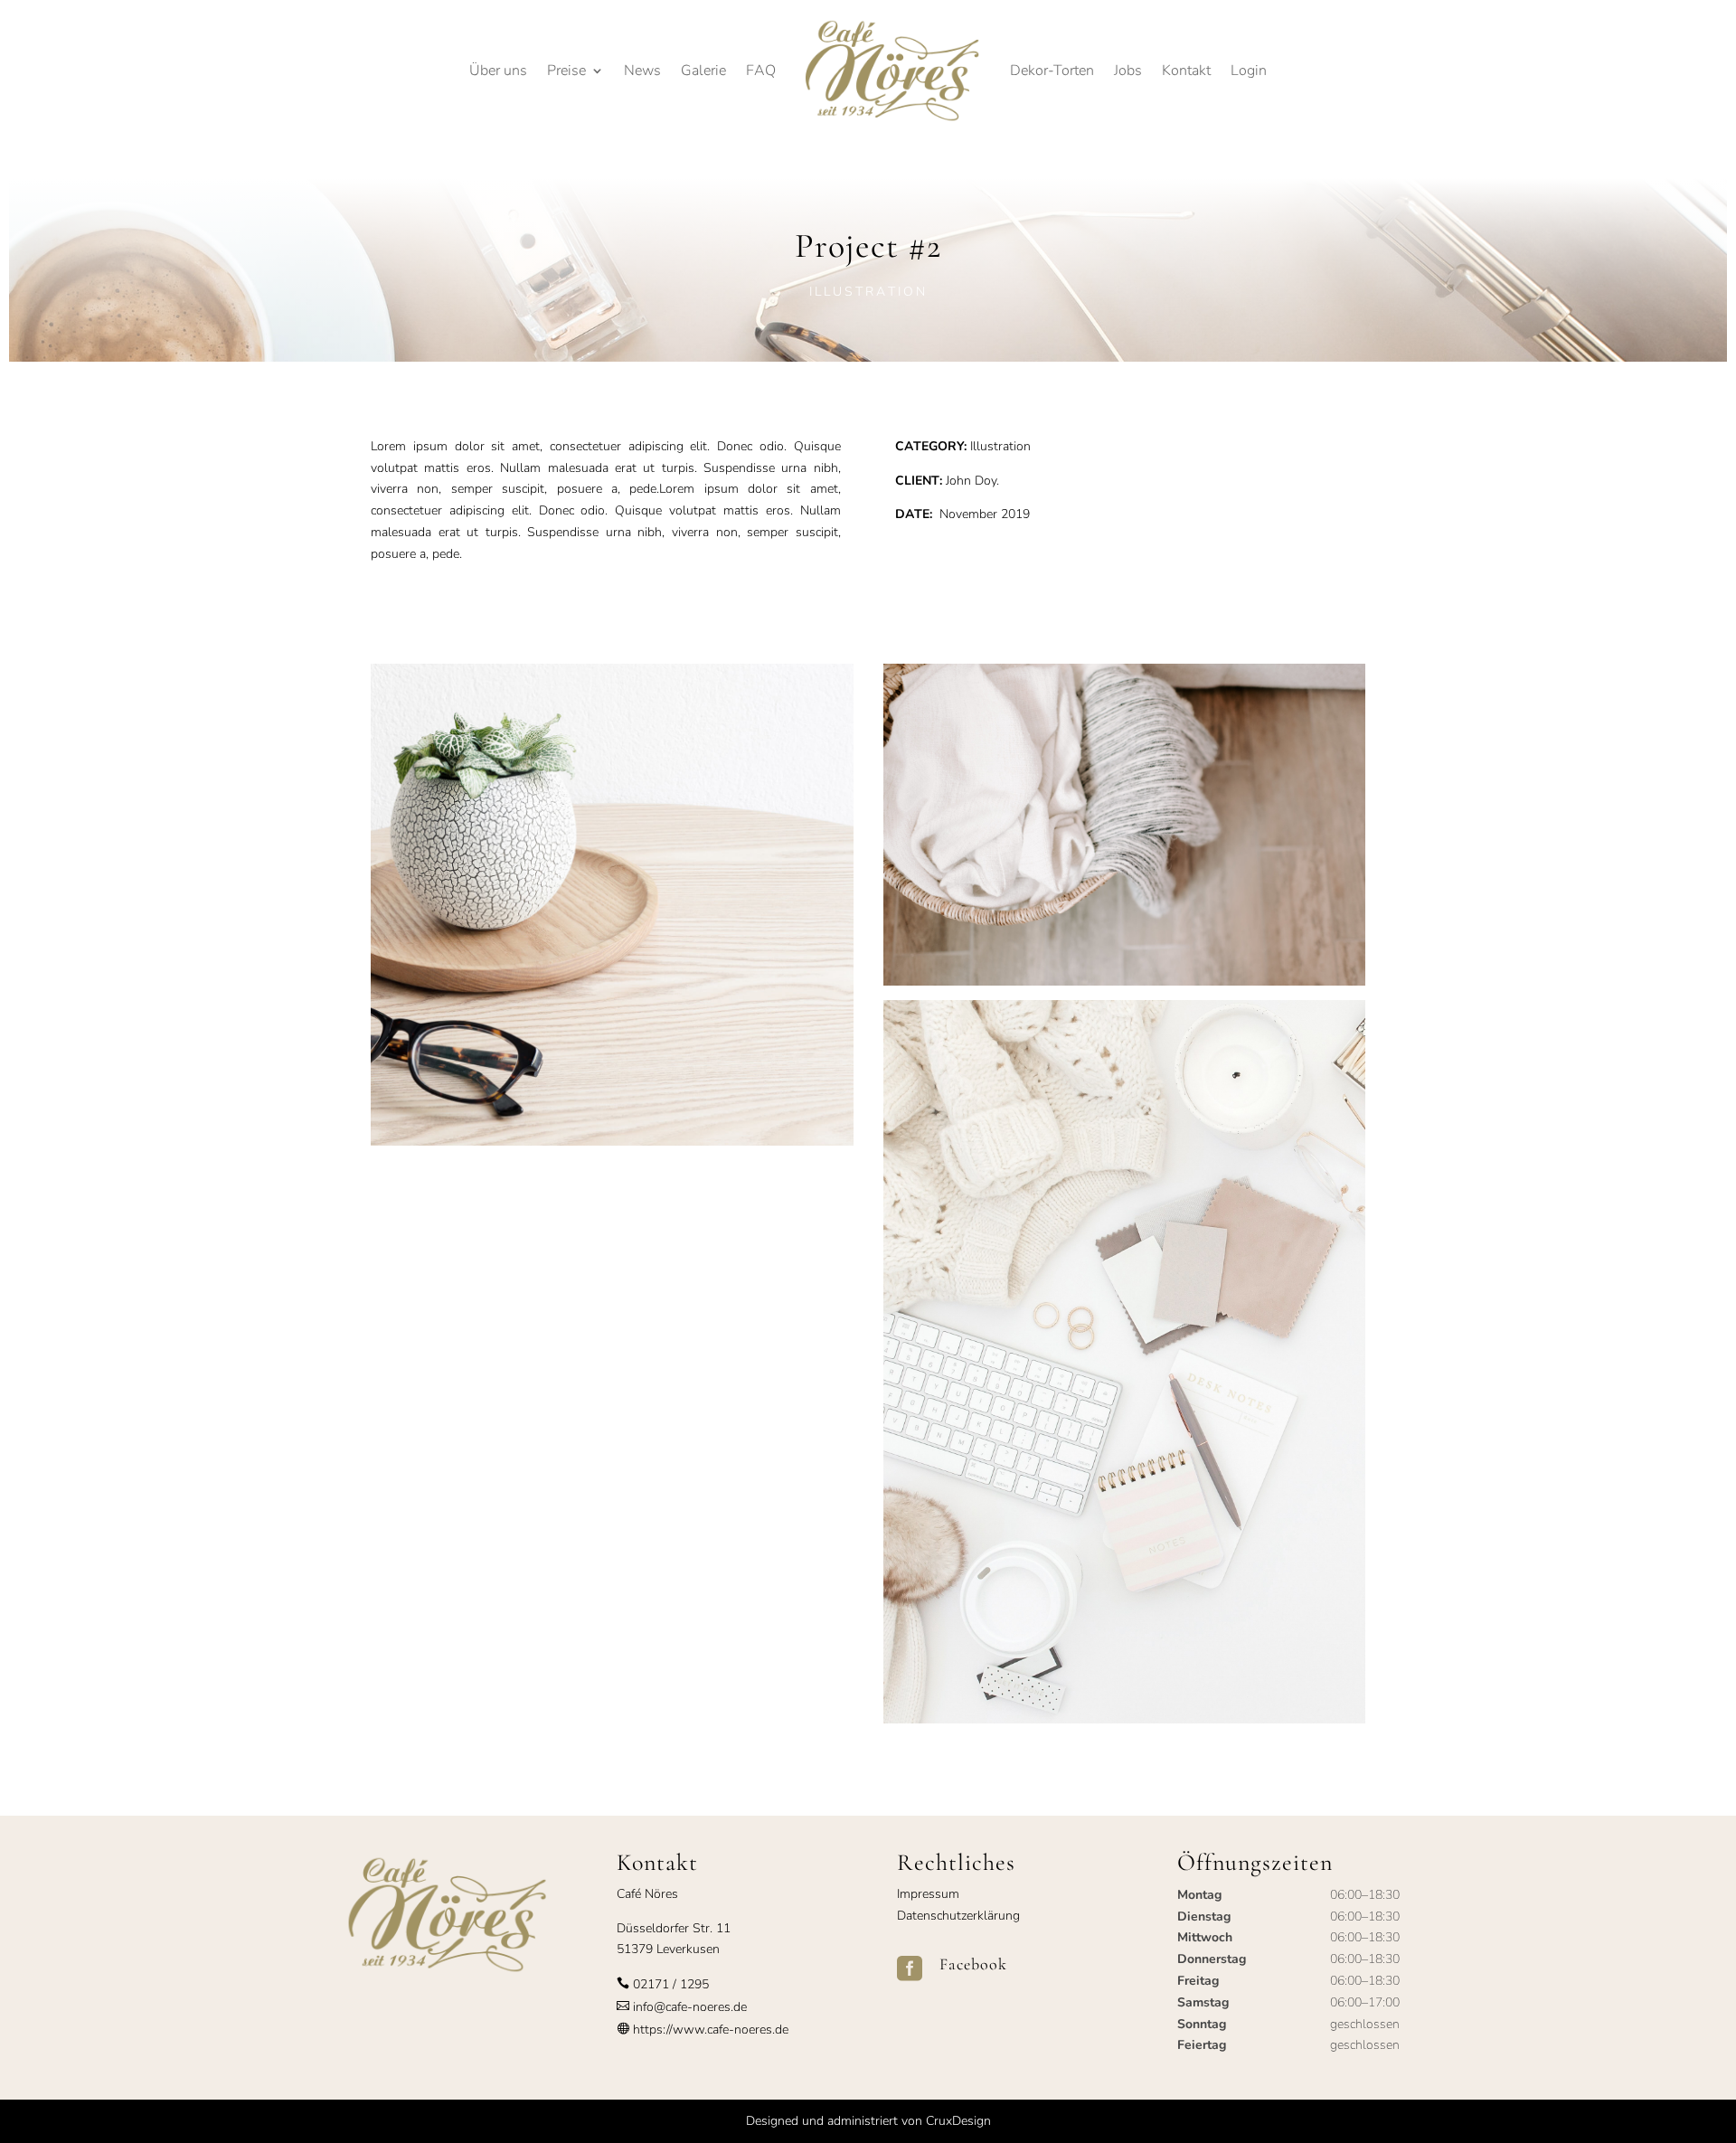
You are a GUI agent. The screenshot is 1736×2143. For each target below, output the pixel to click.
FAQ (761, 71)
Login (1249, 71)
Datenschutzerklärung (958, 1916)
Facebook (973, 1964)
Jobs (1128, 71)
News (642, 71)
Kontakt (1186, 71)
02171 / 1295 (671, 1984)
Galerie (703, 71)
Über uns (498, 71)
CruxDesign (958, 2121)
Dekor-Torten (1052, 71)
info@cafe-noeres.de (688, 2007)
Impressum (928, 1894)
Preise (566, 71)
